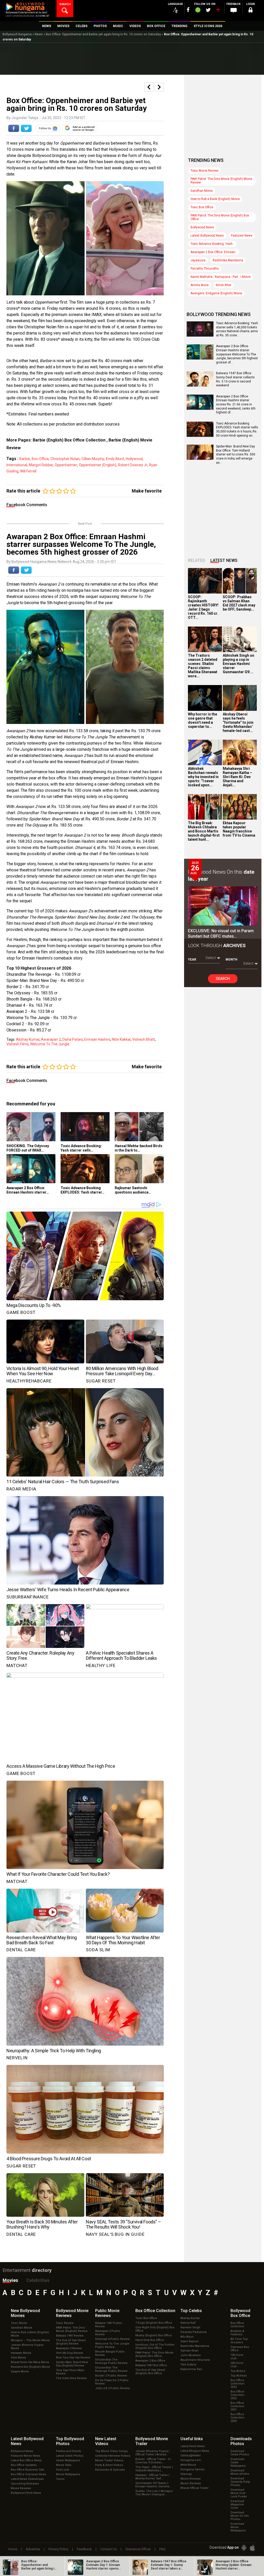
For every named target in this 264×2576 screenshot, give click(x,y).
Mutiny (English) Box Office (154, 2335)
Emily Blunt (115, 459)
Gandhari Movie (202, 191)
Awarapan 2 (51, 1039)
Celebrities (38, 2280)
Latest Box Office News (26, 2460)
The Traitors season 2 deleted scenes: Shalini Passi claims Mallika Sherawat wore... (203, 666)
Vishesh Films (18, 1044)
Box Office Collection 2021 (237, 2406)
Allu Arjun (187, 2337)
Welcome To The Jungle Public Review (112, 2345)
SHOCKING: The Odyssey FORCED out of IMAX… (28, 1148)
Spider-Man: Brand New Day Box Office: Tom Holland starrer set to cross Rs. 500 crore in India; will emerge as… (236, 454)
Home (13, 2549)
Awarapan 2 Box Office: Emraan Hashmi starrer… (28, 1190)
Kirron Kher (224, 285)
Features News (242, 236)
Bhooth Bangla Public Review (110, 2353)
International (17, 465)
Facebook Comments (27, 505)
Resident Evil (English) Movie (30, 2367)
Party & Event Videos (109, 2465)
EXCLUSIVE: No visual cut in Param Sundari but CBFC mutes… (221, 933)
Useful (192, 2439)
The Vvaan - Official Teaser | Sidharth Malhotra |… (154, 2469)
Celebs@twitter (191, 2456)
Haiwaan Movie (21, 2353)
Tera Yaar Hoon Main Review (70, 2372)
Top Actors (238, 2371)
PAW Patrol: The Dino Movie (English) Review (72, 2329)
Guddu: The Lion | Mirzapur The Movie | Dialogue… (154, 2493)
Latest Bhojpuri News (195, 2451)
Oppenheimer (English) (98, 465)
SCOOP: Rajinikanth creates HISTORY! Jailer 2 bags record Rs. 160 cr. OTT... (203, 607)
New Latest (106, 2441)
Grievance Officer (138, 2549)
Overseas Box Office (240, 2349)
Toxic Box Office (202, 207)
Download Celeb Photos (240, 2453)
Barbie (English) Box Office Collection (69, 440)
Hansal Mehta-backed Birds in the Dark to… (139, 1148)
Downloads (241, 2441)
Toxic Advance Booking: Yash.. (212, 244)
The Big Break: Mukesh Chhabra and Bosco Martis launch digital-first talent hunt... (204, 831)
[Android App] (244, 2548)
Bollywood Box (240, 2313)
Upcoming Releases (25, 2484)
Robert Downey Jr (133, 465)
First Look (63, 2470)
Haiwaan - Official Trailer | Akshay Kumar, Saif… (152, 2477)
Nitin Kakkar (121, 1039)
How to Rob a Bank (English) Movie (215, 199)
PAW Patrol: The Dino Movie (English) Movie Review (221, 181)
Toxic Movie (19, 2323)
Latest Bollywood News (207, 236)
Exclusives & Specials (110, 2470)
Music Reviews (191, 2483)
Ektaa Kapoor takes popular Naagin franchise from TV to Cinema (239, 829)
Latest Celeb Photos (70, 2456)
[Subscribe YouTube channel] (218, 11)
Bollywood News (202, 227)
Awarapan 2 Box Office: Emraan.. (214, 252)
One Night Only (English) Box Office (155, 2329)
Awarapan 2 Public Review (108, 2333)
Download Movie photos (240, 2472)
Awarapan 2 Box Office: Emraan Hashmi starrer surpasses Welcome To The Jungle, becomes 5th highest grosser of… (237, 354)
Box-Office (40, 459)
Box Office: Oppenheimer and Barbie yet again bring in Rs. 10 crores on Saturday (103, 34)
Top (191, 2311)
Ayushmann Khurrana (195, 2360)
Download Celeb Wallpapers (238, 2462)
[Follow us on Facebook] (188, 10)
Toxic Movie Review (204, 171)
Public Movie (107, 2313)
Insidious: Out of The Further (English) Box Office (155, 2346)
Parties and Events (68, 2451)
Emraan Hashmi (97, 1039)
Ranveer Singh (190, 2327)
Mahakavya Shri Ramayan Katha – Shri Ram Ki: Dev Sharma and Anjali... (237, 777)
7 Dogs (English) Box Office (154, 2323)
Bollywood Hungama (17, 34)
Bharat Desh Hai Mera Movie (30, 2362)
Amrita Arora (200, 285)
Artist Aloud (188, 2465)
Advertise (33, 2549)
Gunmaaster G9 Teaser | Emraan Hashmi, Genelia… (153, 2485)
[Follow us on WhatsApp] (198, 11)
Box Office (155, 2311)
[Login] (251, 11)
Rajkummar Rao (191, 2369)
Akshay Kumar (28, 1039)
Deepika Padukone (194, 2332)
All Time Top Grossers (239, 2341)
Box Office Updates (24, 2465)
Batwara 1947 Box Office (151, 2365)
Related (197, 560)
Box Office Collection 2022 (237, 2395)
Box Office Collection (237, 2325)
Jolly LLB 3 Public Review (112, 2388)
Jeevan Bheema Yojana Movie (27, 2347)
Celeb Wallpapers (68, 2460)
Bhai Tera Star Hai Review (73, 2358)
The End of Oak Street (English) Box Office (150, 2372)
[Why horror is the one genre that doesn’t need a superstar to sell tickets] (205, 698)
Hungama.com (191, 2460)
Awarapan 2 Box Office (150, 2361)
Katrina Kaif (188, 2323)
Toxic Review (65, 2323)
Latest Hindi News (193, 2446)
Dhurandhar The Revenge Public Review (111, 2361)
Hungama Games (192, 2469)
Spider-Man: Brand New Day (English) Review (72, 2364)
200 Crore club (237, 2365)
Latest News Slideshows (27, 2479)
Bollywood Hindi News (26, 2493)
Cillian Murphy (93, 459)
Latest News (224, 560)
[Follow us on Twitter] (208, 10)
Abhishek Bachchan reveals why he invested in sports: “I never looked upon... (203, 777)
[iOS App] (252, 2548)
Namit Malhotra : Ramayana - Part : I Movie (221, 277)
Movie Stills (64, 2465)
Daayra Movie (20, 2371)
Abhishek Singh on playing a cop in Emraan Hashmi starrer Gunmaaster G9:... (238, 664)
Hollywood (134, 459)
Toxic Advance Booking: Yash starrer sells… (81, 1148)
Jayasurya (198, 260)
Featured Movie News (26, 2456)
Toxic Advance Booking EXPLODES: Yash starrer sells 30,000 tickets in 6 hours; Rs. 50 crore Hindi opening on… (237, 430)
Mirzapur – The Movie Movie (30, 2340)
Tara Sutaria (188, 2365)
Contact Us (109, 2549)
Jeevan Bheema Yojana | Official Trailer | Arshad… (152, 2453)
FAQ (162, 2549)
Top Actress (239, 2376)
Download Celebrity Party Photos (240, 2482)
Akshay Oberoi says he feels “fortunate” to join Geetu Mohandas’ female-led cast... (238, 722)
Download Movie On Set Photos (240, 2516)
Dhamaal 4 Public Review (112, 2339)
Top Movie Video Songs (111, 2451)
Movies (10, 2280)
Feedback (84, 2549)
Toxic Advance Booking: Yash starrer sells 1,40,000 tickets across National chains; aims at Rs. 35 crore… (237, 329)
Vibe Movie (18, 2358)
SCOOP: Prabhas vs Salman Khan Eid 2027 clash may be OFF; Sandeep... (239, 603)
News (39, 34)
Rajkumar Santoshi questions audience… (133, 1190)
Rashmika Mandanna (228, 260)
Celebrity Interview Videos (113, 2456)
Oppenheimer (66, 465)
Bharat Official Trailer (195, 2488)
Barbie (25, 459)
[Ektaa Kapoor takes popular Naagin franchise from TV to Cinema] (240, 807)
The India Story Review (71, 2378)
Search (223, 979)
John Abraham (191, 2355)
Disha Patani (73, 1039)
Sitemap (186, 2474)
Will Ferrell (28, 471)
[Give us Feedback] (234, 11)
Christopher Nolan (65, 459)
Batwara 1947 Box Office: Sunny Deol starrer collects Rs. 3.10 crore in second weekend (235, 379)
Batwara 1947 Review (70, 2336)
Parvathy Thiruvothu (205, 269)
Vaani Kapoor (189, 2341)
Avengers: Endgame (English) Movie (216, 293)
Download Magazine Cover (237, 2504)
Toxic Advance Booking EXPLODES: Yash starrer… (82, 1190)
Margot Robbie (41, 465)
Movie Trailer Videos (109, 2460)
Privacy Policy (58, 2549)
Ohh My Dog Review (69, 2353)
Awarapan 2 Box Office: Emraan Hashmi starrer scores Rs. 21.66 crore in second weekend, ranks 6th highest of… (236, 404)
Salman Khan (189, 2351)
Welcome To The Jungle (50, 1044)
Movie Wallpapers (68, 2474)
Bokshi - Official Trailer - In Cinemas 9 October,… (153, 2461)
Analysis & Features (237, 2333)
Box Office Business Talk (27, 2470)
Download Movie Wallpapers (238, 2527)
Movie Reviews (21, 2488)
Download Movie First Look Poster (239, 2493)
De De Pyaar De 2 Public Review (112, 2382)
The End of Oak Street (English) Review (71, 2342)
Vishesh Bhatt (144, 1039)
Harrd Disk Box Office (150, 2340)
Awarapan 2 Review (69, 2348)
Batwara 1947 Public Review (109, 2325)
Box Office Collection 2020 (237, 2418)
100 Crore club (237, 2357)
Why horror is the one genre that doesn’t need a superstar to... (203, 720)
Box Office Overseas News (28, 2474)
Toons (60, 2479)
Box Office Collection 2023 (237, 2384)
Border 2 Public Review (111, 2376)
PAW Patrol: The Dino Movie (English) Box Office (220, 217)
